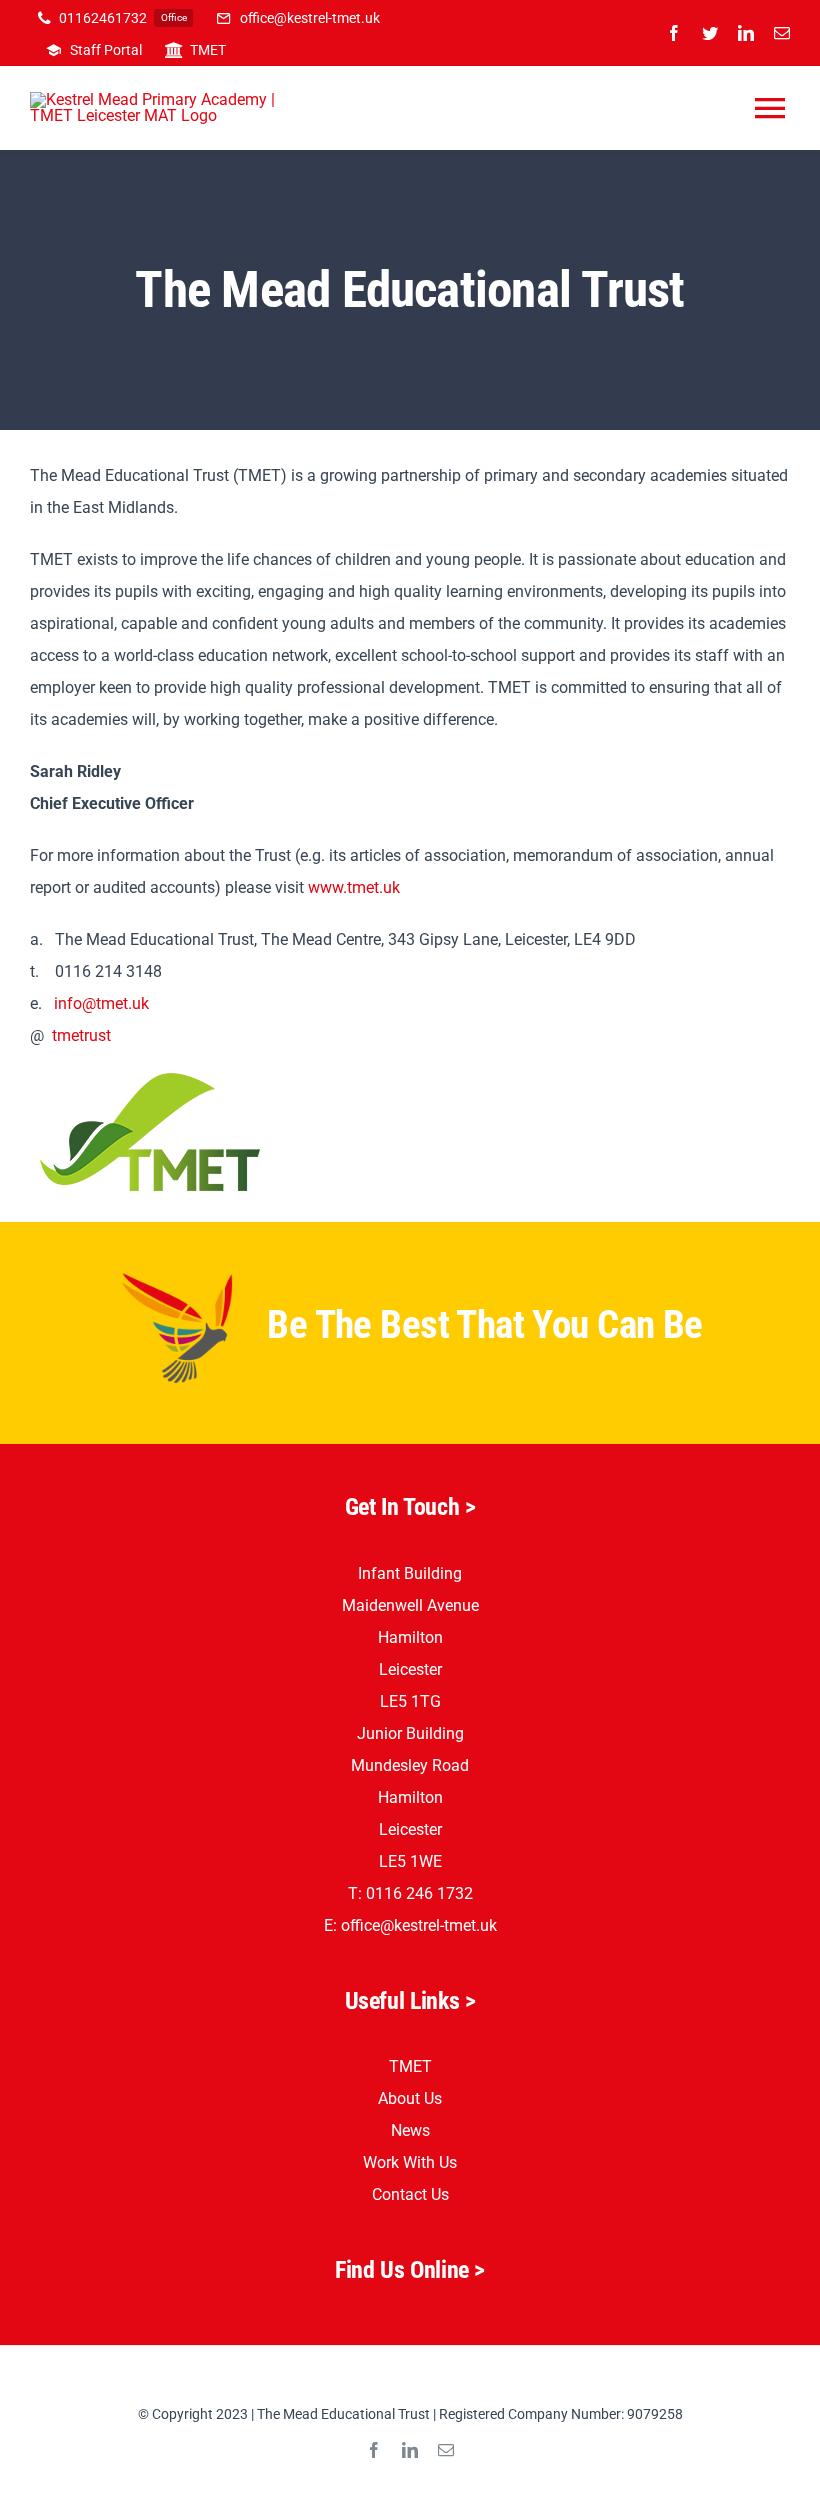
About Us (410, 2098)
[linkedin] (746, 33)
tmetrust (81, 1035)
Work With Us (410, 2162)
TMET (410, 2066)
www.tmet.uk (354, 887)
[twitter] (710, 33)
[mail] (782, 33)
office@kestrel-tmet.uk (419, 1925)
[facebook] (674, 33)
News (410, 2130)
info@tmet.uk (101, 1003)
